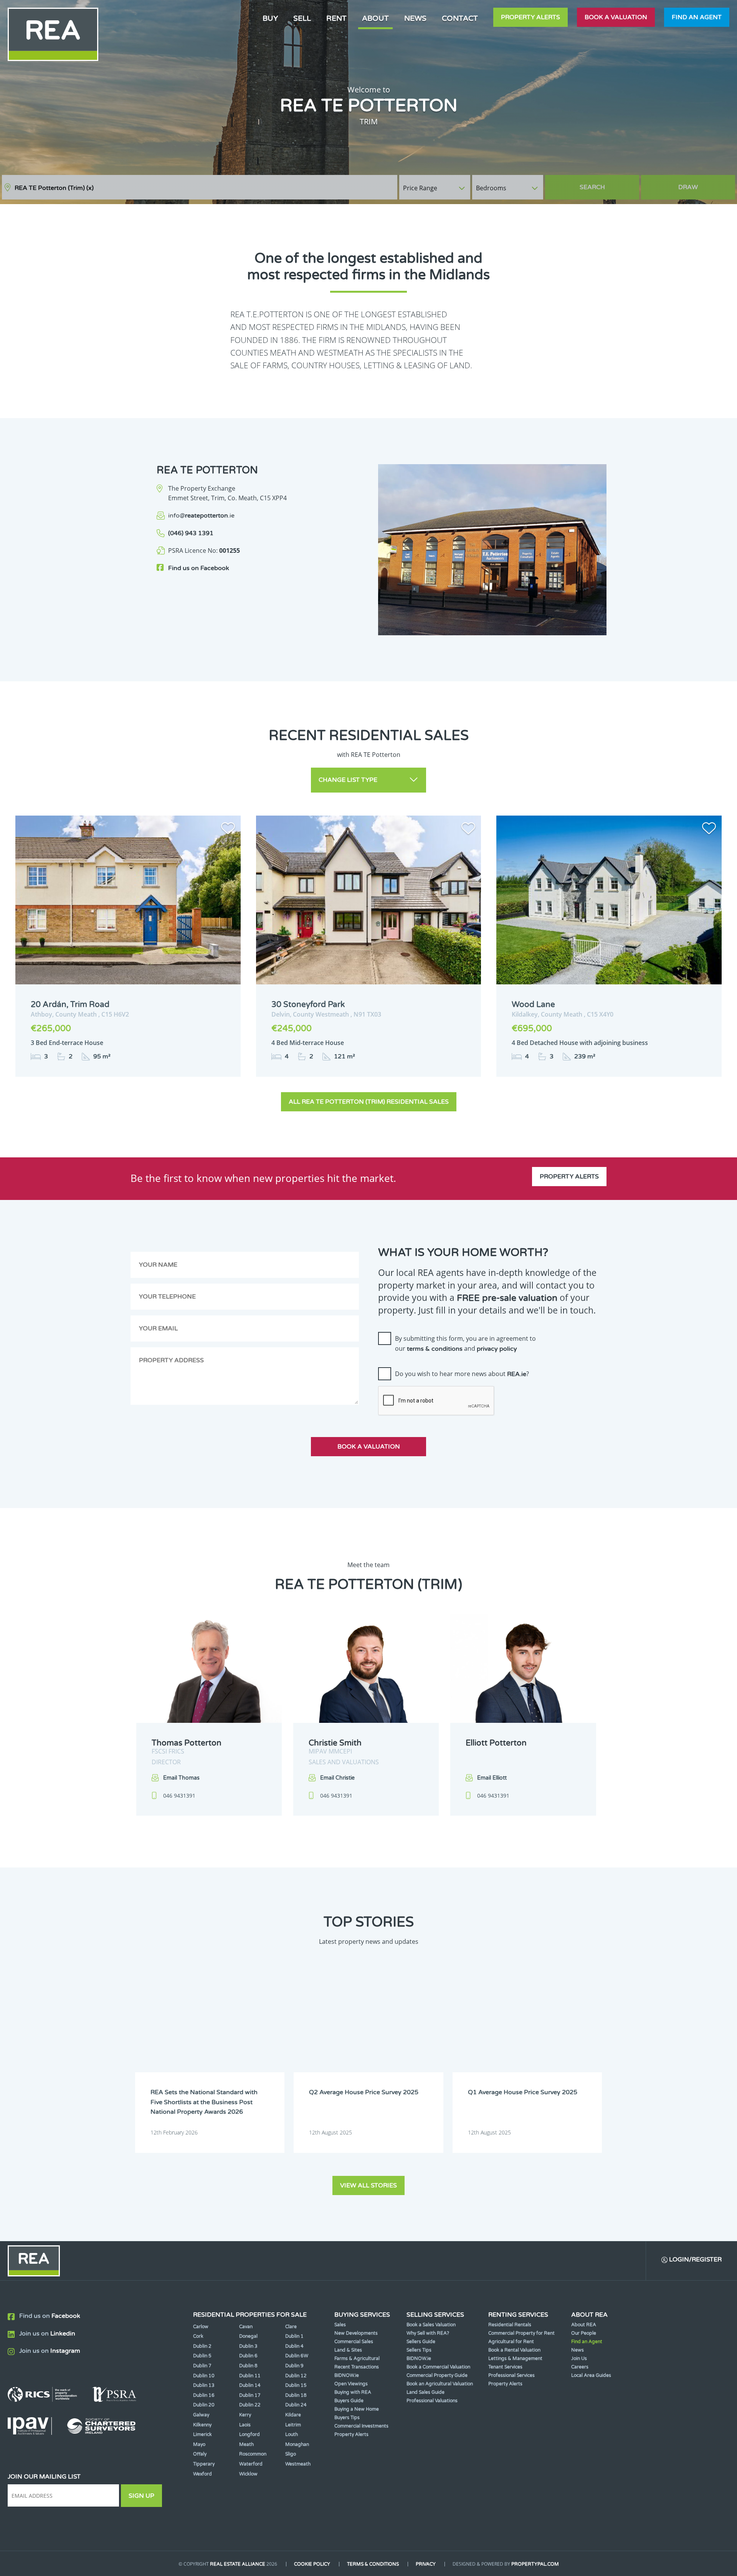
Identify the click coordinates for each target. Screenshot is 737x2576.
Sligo (291, 2454)
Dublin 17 (250, 2395)
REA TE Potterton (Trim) (54, 188)
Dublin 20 (204, 2405)
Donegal (248, 2336)
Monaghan (297, 2444)
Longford (250, 2434)
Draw (688, 187)
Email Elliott (492, 1778)
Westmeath (298, 2464)
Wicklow (248, 2474)
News (415, 18)
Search (592, 187)
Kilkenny (202, 2425)
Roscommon (253, 2454)
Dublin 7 (202, 2366)
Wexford (202, 2474)
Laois (245, 2425)
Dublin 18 (296, 2395)
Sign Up (141, 2496)
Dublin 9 (294, 2366)
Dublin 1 (294, 2336)
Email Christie (337, 1778)
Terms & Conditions (373, 2564)
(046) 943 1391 (191, 533)
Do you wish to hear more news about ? (462, 1374)
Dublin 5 (202, 2356)
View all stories (368, 2185)
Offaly (200, 2454)
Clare (291, 2327)
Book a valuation (616, 17)
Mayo (199, 2444)
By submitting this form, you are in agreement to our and (465, 1343)
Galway (201, 2415)
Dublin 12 (296, 2376)
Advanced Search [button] (703, 184)
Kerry (245, 2415)
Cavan (246, 2327)
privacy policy (497, 1349)
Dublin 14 (250, 2385)
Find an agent (697, 17)
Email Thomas (181, 1778)
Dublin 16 (204, 2395)
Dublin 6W (297, 2356)
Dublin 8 (248, 2366)
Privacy (426, 2564)
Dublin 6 (248, 2356)
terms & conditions (435, 1349)
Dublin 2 (202, 2346)
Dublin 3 (248, 2346)
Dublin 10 (204, 2376)
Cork (198, 2336)
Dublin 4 (294, 2346)
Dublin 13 (204, 2385)
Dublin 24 (296, 2405)
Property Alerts (530, 17)
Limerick (202, 2434)
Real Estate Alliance (238, 2564)
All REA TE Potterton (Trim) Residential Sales (369, 1102)
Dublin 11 (250, 2376)
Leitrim (293, 2425)
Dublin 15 (296, 2385)
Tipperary (204, 2464)
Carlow (201, 2327)
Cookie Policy (312, 2564)
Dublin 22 (250, 2405)
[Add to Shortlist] (228, 830)
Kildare (293, 2415)
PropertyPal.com (535, 2564)
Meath (246, 2444)
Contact (460, 18)
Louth (292, 2434)
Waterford (251, 2464)
